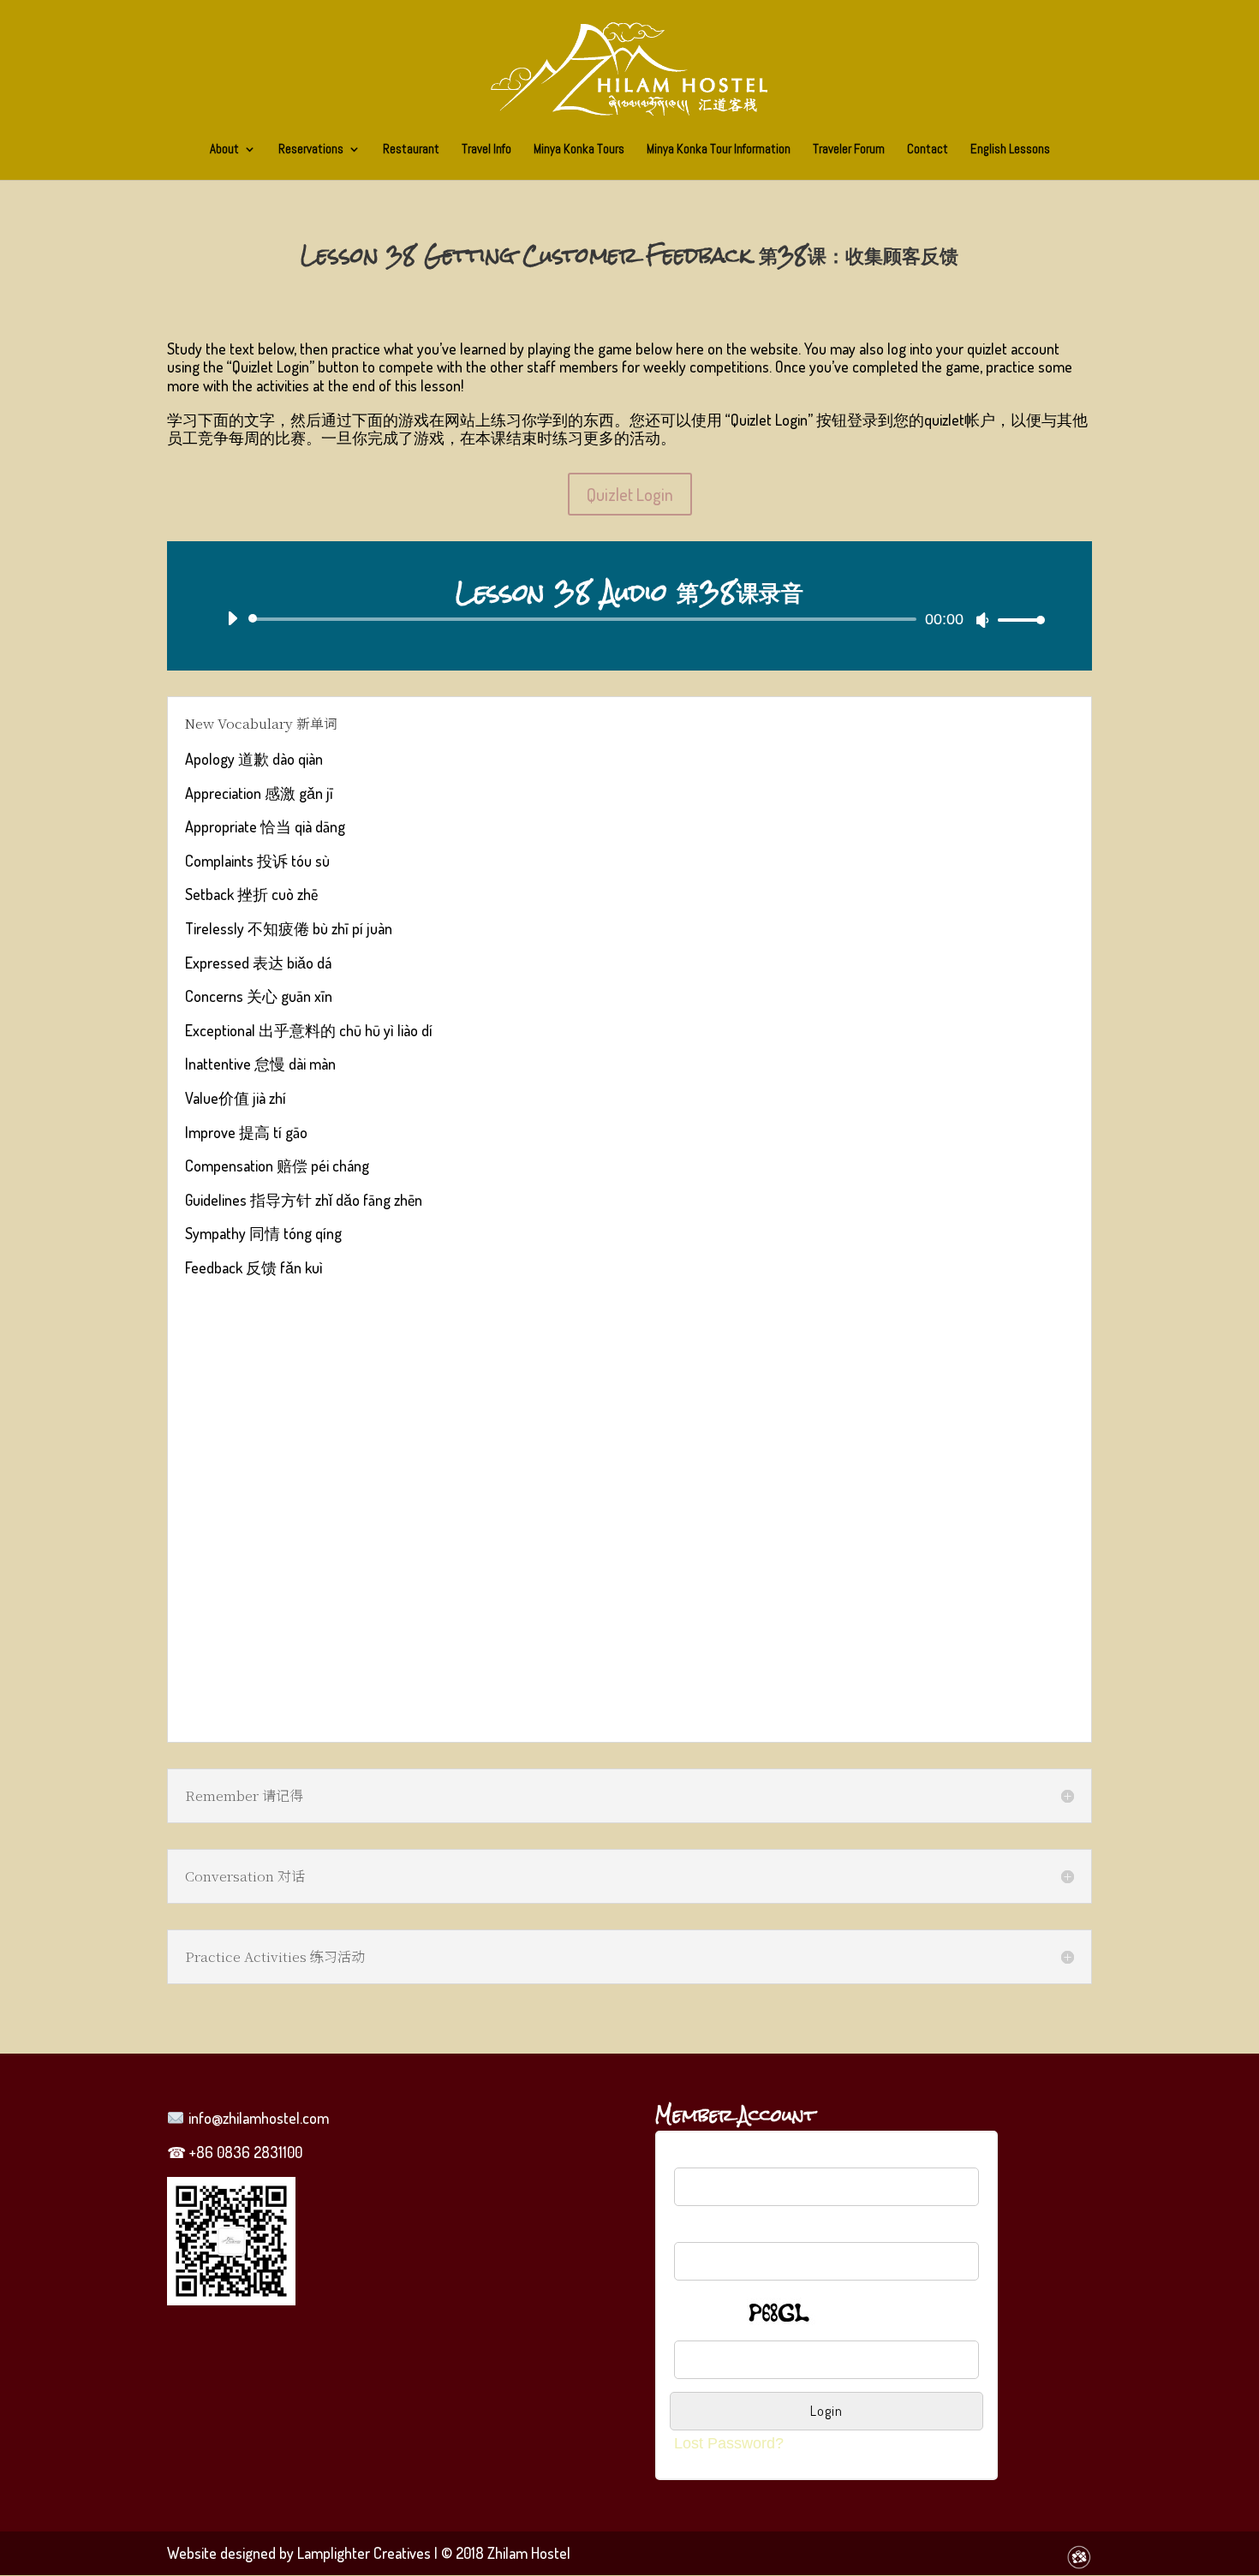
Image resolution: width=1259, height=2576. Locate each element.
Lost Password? (729, 2443)
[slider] (1017, 620)
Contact (928, 150)
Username (710, 2158)
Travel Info (486, 150)
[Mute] (982, 620)
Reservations (311, 150)
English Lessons (1010, 150)
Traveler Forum (849, 150)
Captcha (703, 2306)
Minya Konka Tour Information (719, 150)
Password (708, 2232)
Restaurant (411, 150)
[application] (629, 619)
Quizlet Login (630, 494)
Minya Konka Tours (579, 150)
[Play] (232, 618)
